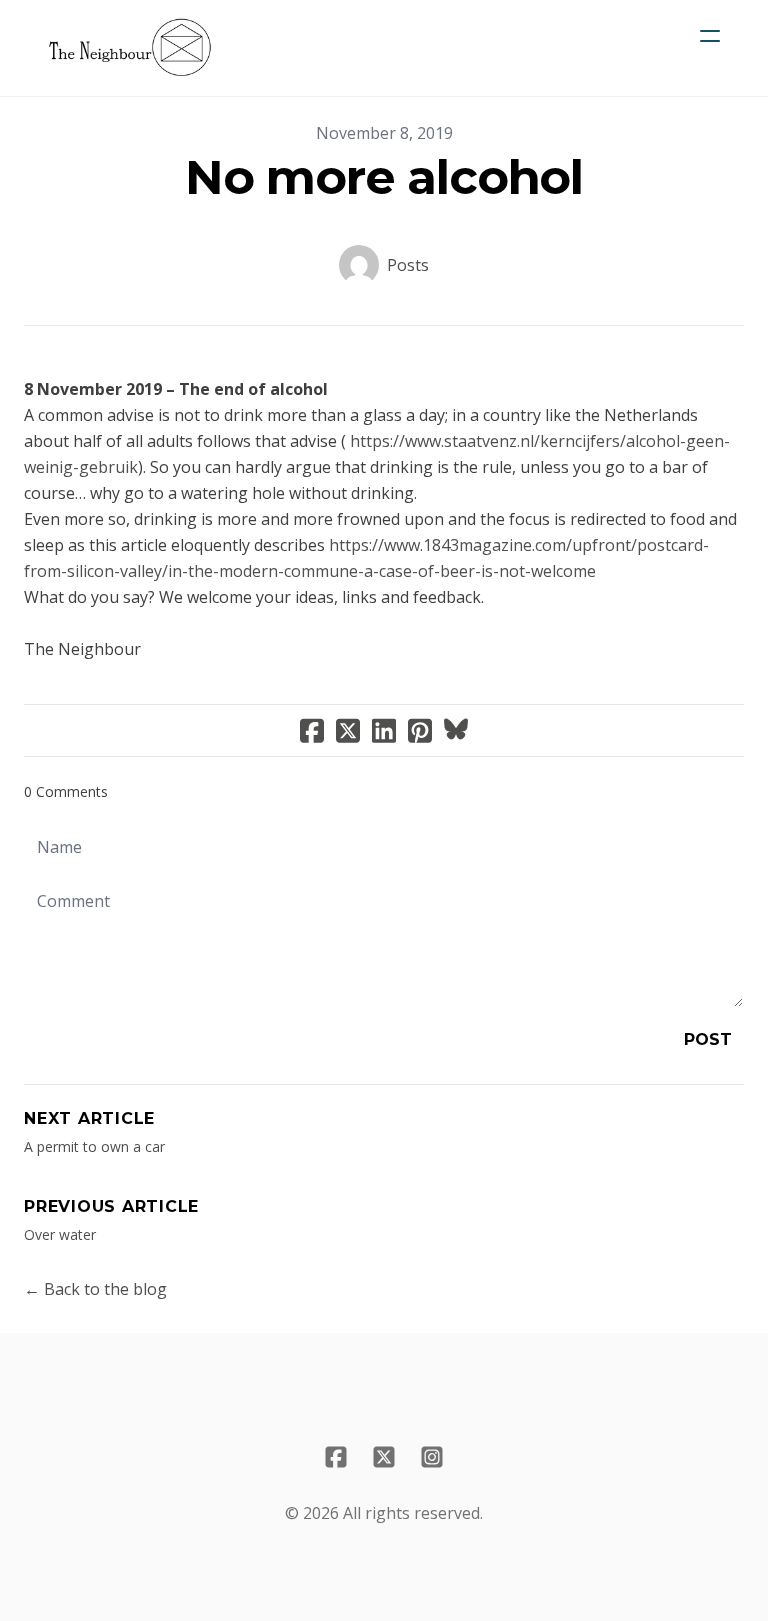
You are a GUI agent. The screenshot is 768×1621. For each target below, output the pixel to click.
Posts (408, 265)
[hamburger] (710, 36)
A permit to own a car (94, 1146)
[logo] (130, 48)
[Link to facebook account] (336, 1457)
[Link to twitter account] (384, 1457)
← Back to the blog (95, 1289)
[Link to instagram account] (432, 1457)
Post (708, 1039)
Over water (60, 1234)
